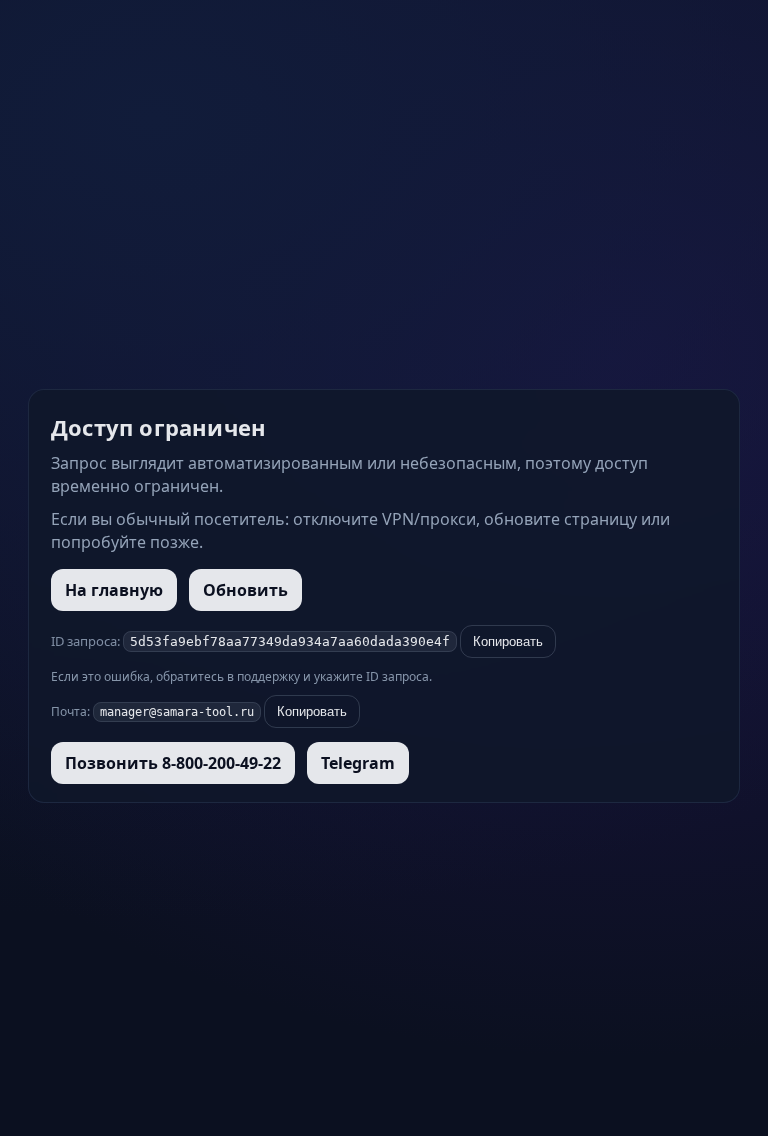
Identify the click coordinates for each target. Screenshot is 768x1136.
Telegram (358, 763)
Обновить (245, 590)
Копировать (508, 641)
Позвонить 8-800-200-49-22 (173, 763)
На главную (114, 590)
